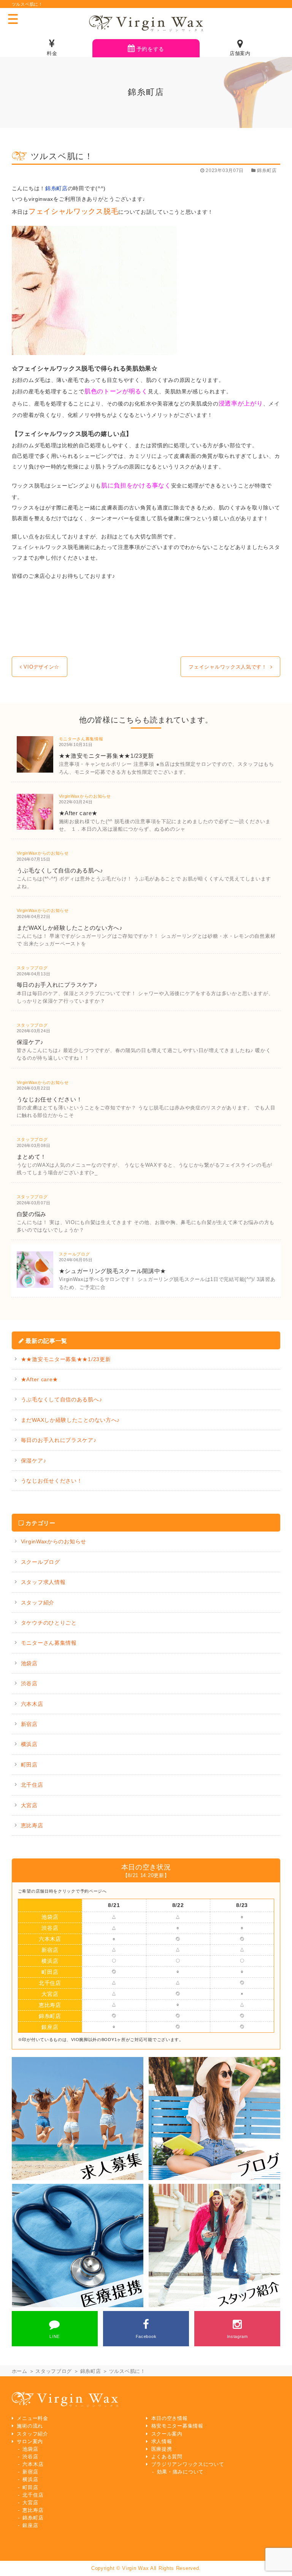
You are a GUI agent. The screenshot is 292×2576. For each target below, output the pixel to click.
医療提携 (162, 2449)
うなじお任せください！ (52, 1481)
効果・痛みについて (180, 2472)
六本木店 (32, 1704)
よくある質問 (167, 2457)
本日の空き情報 (170, 2418)
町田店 (29, 1765)
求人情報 (162, 2442)
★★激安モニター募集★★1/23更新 (66, 1359)
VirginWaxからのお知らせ (54, 1541)
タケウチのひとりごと (49, 1623)
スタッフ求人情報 (43, 1582)
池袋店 (29, 1663)
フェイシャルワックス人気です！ (228, 667)
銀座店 (50, 2027)
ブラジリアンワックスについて (188, 2464)
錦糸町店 (56, 188)
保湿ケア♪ (34, 1461)
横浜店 (29, 1744)
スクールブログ (40, 1562)
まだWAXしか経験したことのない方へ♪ (70, 1420)
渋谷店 (29, 1683)
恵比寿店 (32, 1825)
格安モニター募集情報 (177, 2426)
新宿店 (29, 1724)
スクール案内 (167, 2434)
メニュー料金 (32, 2418)
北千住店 (32, 1785)
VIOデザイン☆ (41, 667)
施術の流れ (30, 2426)
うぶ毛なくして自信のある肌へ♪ (62, 1399)
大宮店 (29, 1805)
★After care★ (40, 1379)
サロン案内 (30, 2442)
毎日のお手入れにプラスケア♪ (59, 1440)
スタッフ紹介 (38, 1603)
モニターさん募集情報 (49, 1643)
